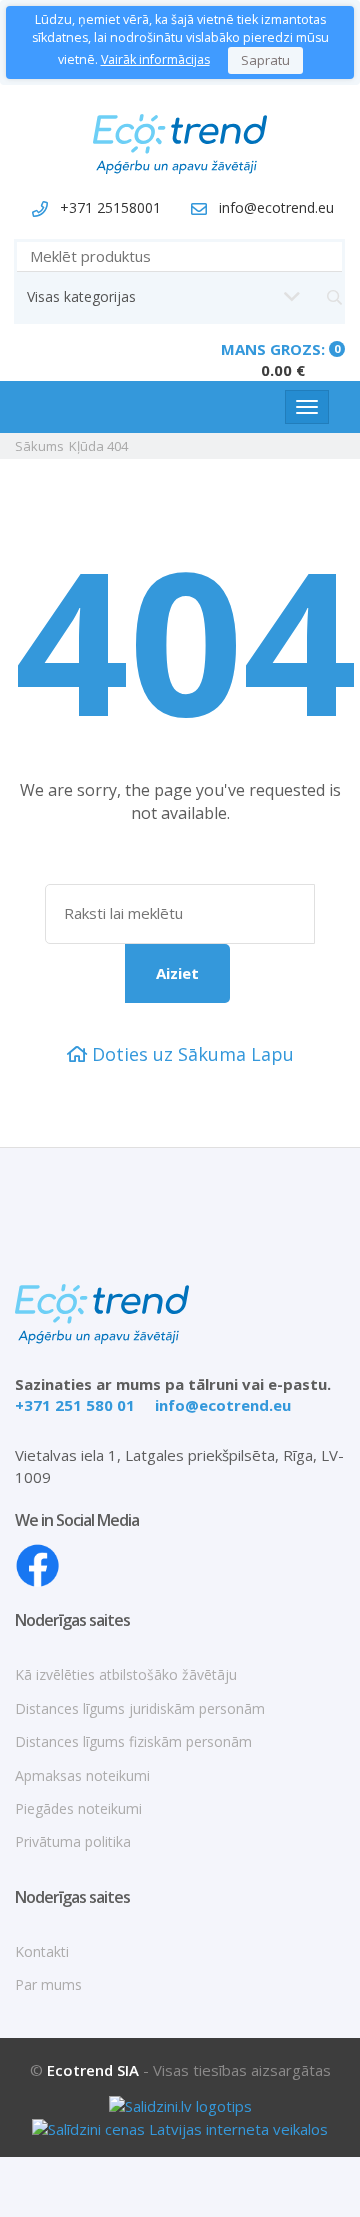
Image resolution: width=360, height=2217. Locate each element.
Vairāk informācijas (155, 59)
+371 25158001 (110, 207)
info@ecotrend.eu (276, 207)
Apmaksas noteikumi (82, 1775)
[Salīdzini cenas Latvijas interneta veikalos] (180, 2127)
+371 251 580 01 (75, 1405)
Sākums (39, 446)
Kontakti (42, 1951)
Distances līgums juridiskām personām (140, 1708)
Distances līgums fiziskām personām (133, 1741)
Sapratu (265, 60)
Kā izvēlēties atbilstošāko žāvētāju (126, 1674)
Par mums (48, 1984)
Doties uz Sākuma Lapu (190, 1054)
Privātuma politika (73, 1841)
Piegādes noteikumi (78, 1808)
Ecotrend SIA (93, 2070)
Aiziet (177, 973)
